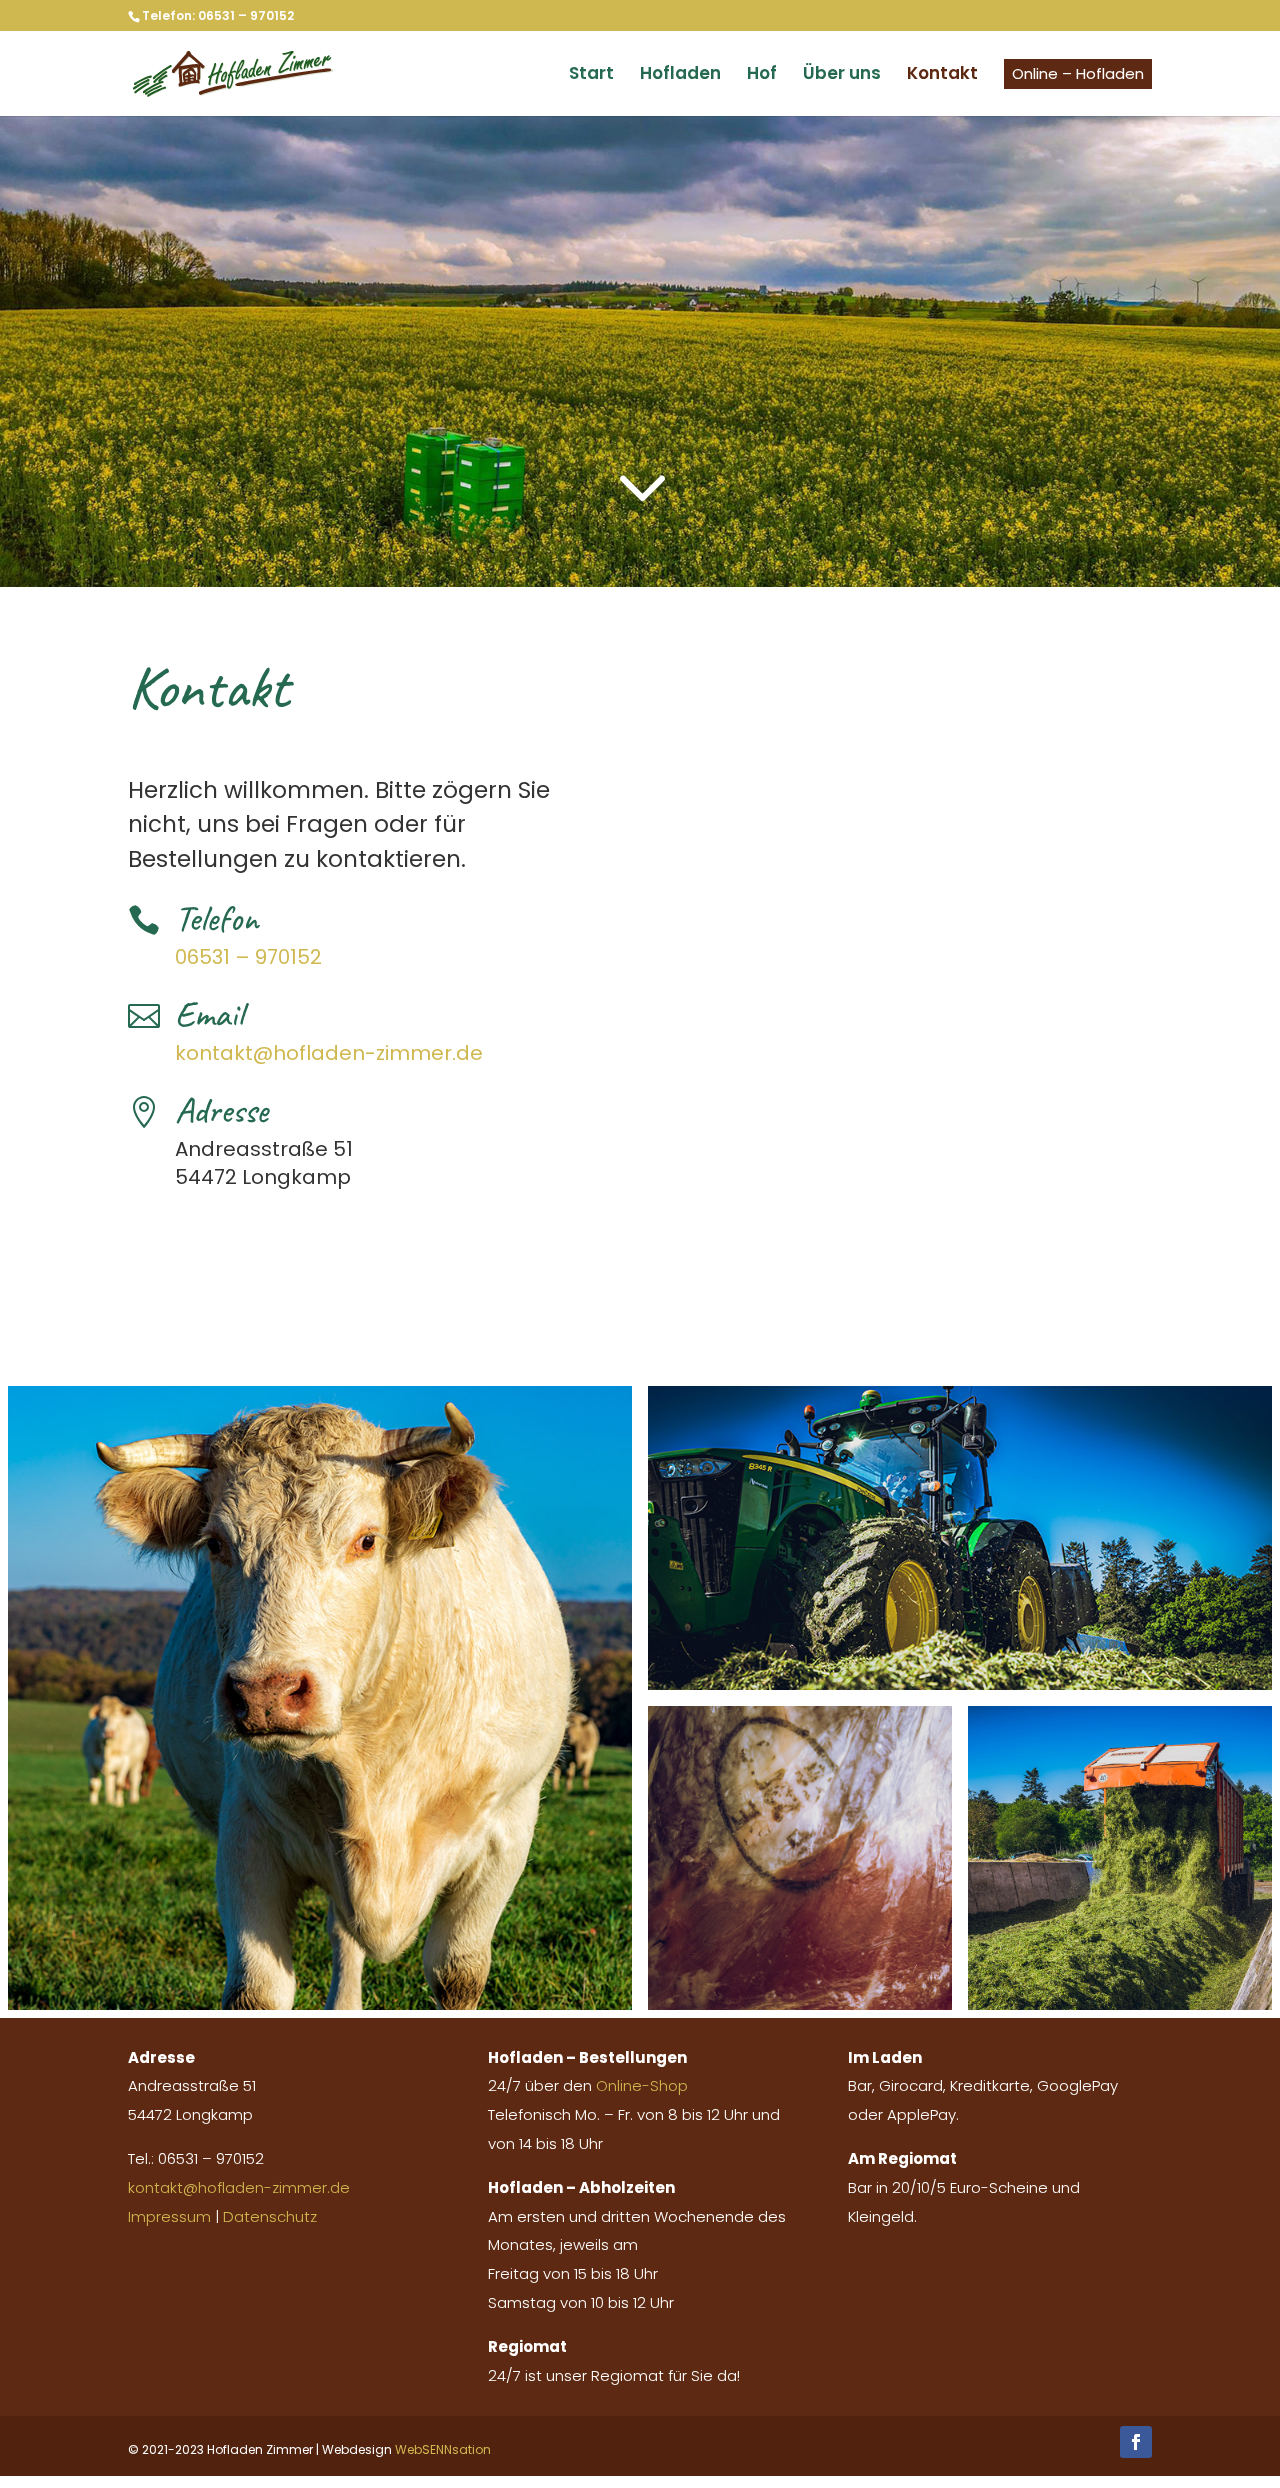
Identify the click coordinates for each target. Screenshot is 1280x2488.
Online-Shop (642, 2085)
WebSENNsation (443, 2449)
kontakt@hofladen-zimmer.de (329, 1053)
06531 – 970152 (248, 957)
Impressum (169, 2216)
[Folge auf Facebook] (1136, 2442)
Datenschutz (270, 2216)
